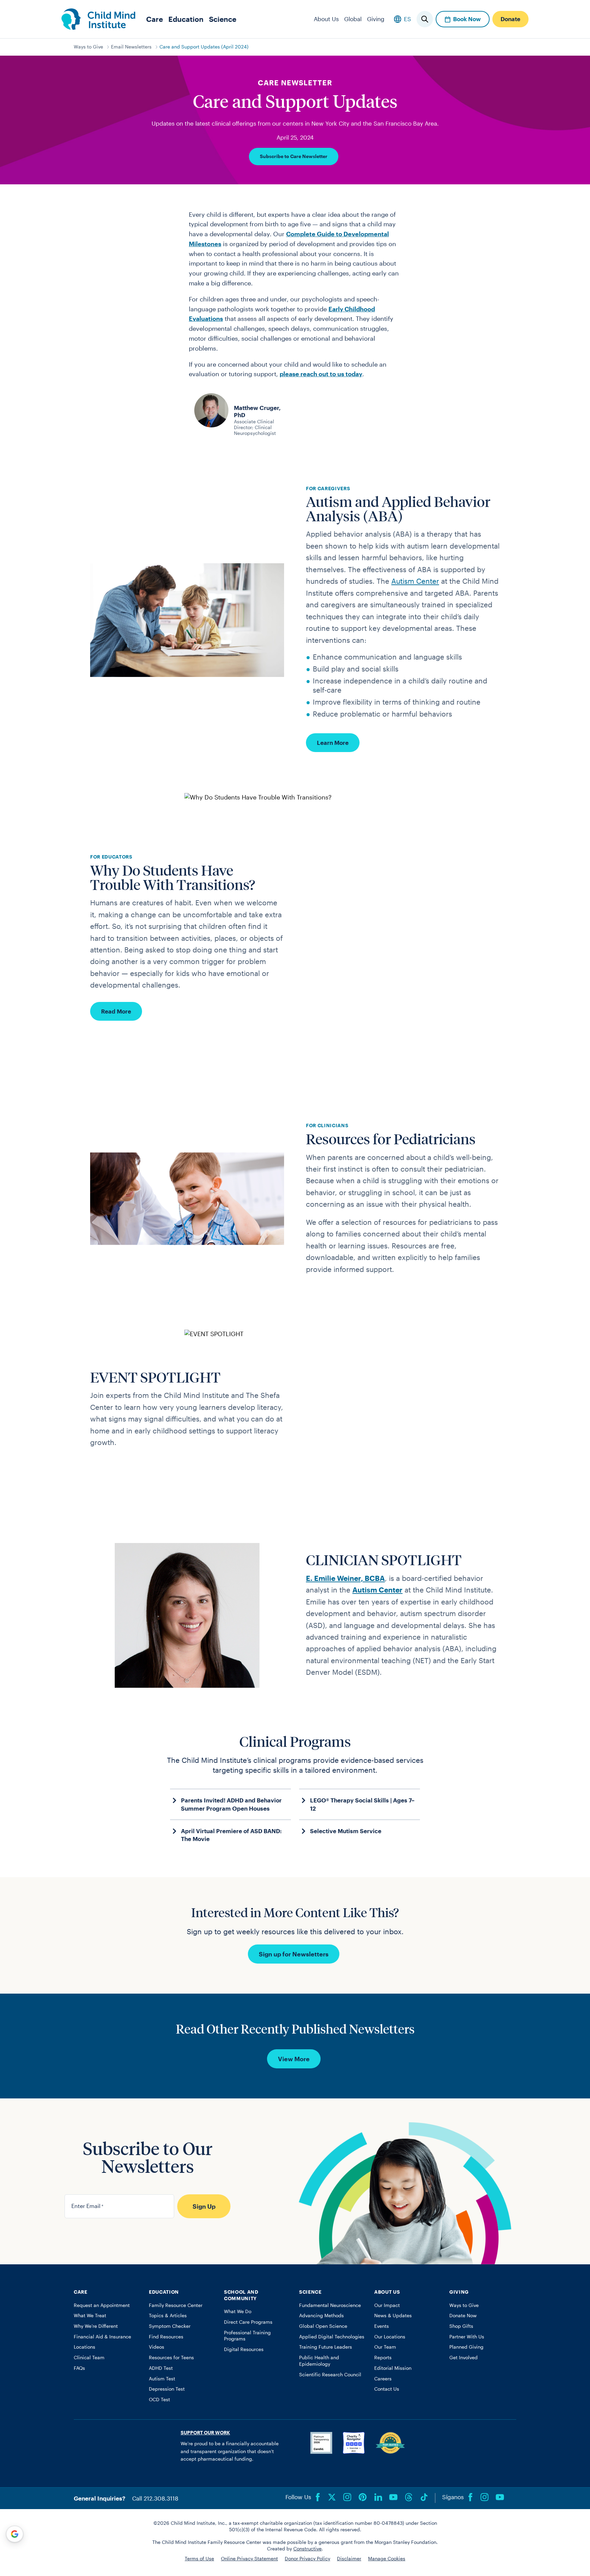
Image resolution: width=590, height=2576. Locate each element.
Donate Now (463, 2316)
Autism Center (415, 581)
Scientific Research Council (330, 2375)
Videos (157, 2347)
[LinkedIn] (378, 2497)
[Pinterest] (363, 2497)
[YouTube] (393, 2497)
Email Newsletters (131, 47)
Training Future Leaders (326, 2347)
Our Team (385, 2347)
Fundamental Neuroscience (330, 2305)
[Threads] (409, 2497)
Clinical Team (89, 2358)
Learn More (333, 742)
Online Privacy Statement (249, 2559)
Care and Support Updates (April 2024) (204, 47)
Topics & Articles (168, 2316)
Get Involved (463, 2358)
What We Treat (90, 2316)
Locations (85, 2347)
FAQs (79, 2368)
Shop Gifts (461, 2326)
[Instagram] (347, 2497)
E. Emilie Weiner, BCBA (345, 1578)
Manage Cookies (387, 2559)
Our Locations (390, 2337)
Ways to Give (88, 47)
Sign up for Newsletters (294, 1954)
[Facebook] (318, 2497)
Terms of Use (199, 2559)
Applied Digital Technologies (332, 2337)
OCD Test (159, 2400)
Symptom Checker (170, 2326)
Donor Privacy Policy (307, 2559)
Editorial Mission (393, 2368)
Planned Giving (466, 2347)
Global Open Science (323, 2326)
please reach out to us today (321, 374)
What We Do (238, 2311)
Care (154, 19)
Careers (383, 2379)
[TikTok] (424, 2497)
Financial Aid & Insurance (102, 2337)
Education (186, 19)
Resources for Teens (171, 2358)
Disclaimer (349, 2559)
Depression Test (167, 2389)
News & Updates (393, 2316)
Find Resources (166, 2337)
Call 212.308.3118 (155, 2498)
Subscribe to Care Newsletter (294, 156)
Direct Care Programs (248, 2322)
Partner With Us (467, 2337)
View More (294, 2059)
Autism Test (162, 2379)
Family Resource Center (176, 2305)
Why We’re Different (96, 2326)
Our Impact (387, 2305)
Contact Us (387, 2389)
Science (223, 19)
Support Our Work (205, 2433)
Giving (376, 19)
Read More (116, 1011)
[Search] (425, 19)
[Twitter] (332, 2497)
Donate (510, 19)
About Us (326, 19)
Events (382, 2326)
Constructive (307, 2549)
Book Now (467, 19)
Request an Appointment (102, 2305)
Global (353, 19)
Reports (383, 2358)
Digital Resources (244, 2349)
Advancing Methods (321, 2316)
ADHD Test (161, 2368)
